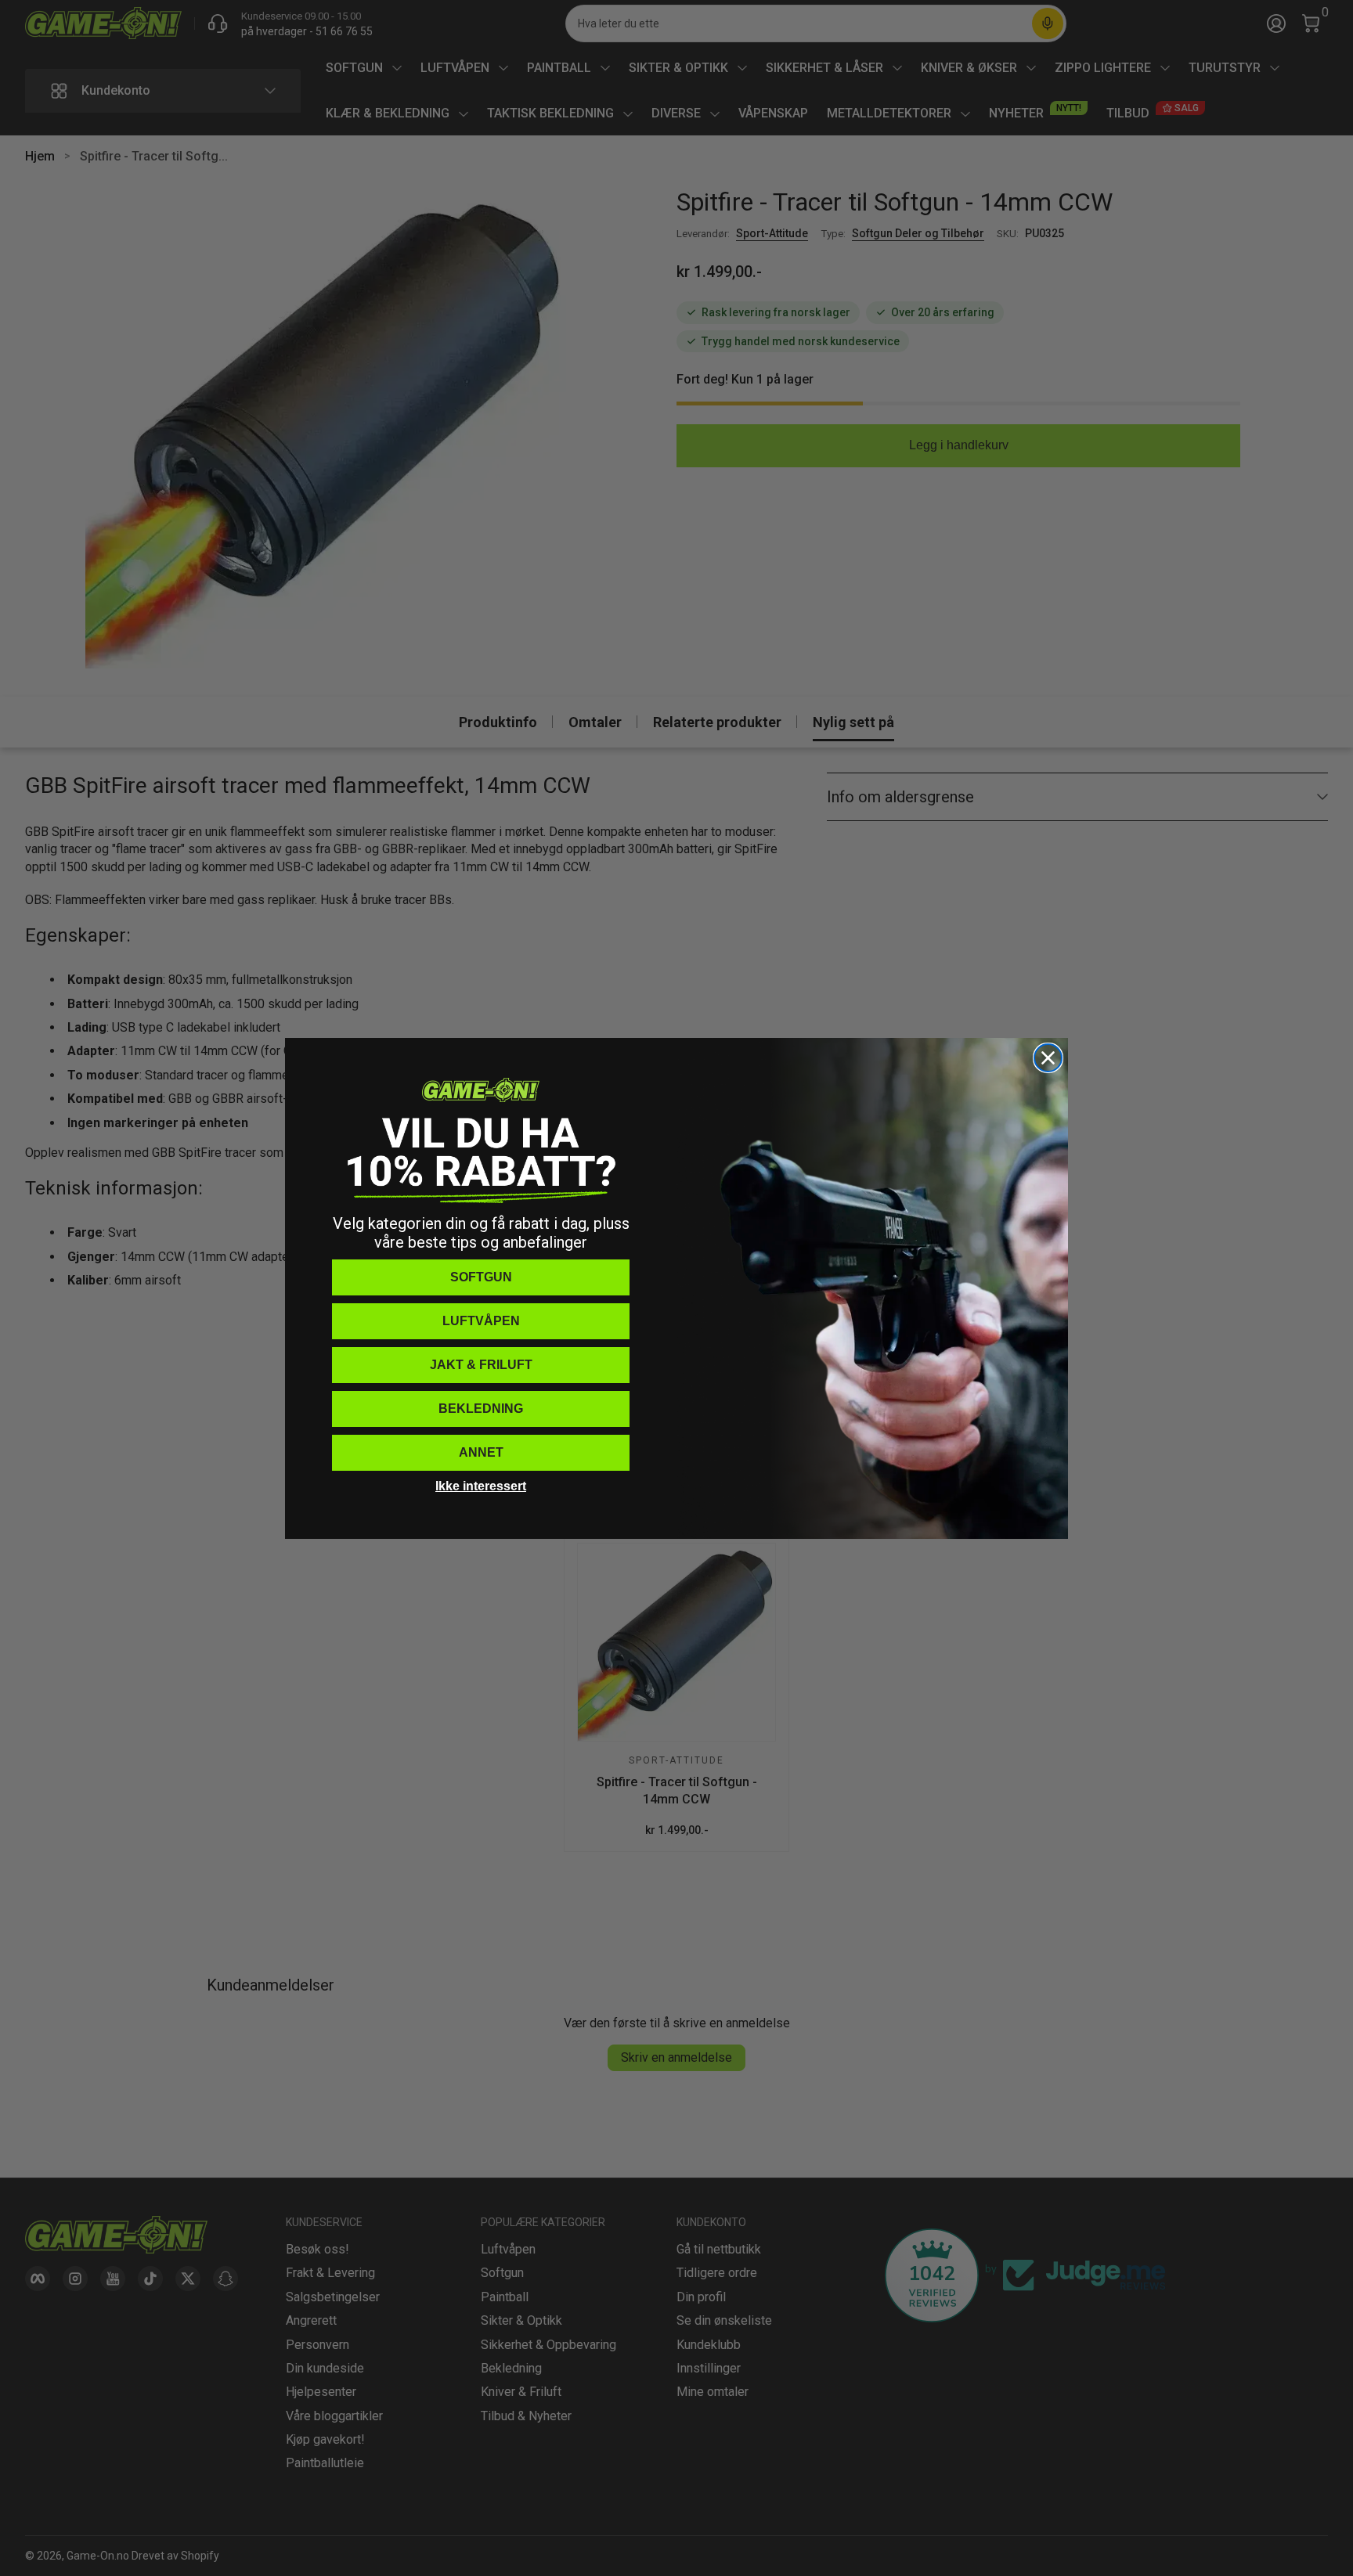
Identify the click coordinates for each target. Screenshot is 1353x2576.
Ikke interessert (481, 1486)
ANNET (481, 1452)
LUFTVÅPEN (481, 1321)
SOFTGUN (481, 1277)
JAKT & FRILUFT (481, 1365)
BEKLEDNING (481, 1409)
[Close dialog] (1048, 1058)
